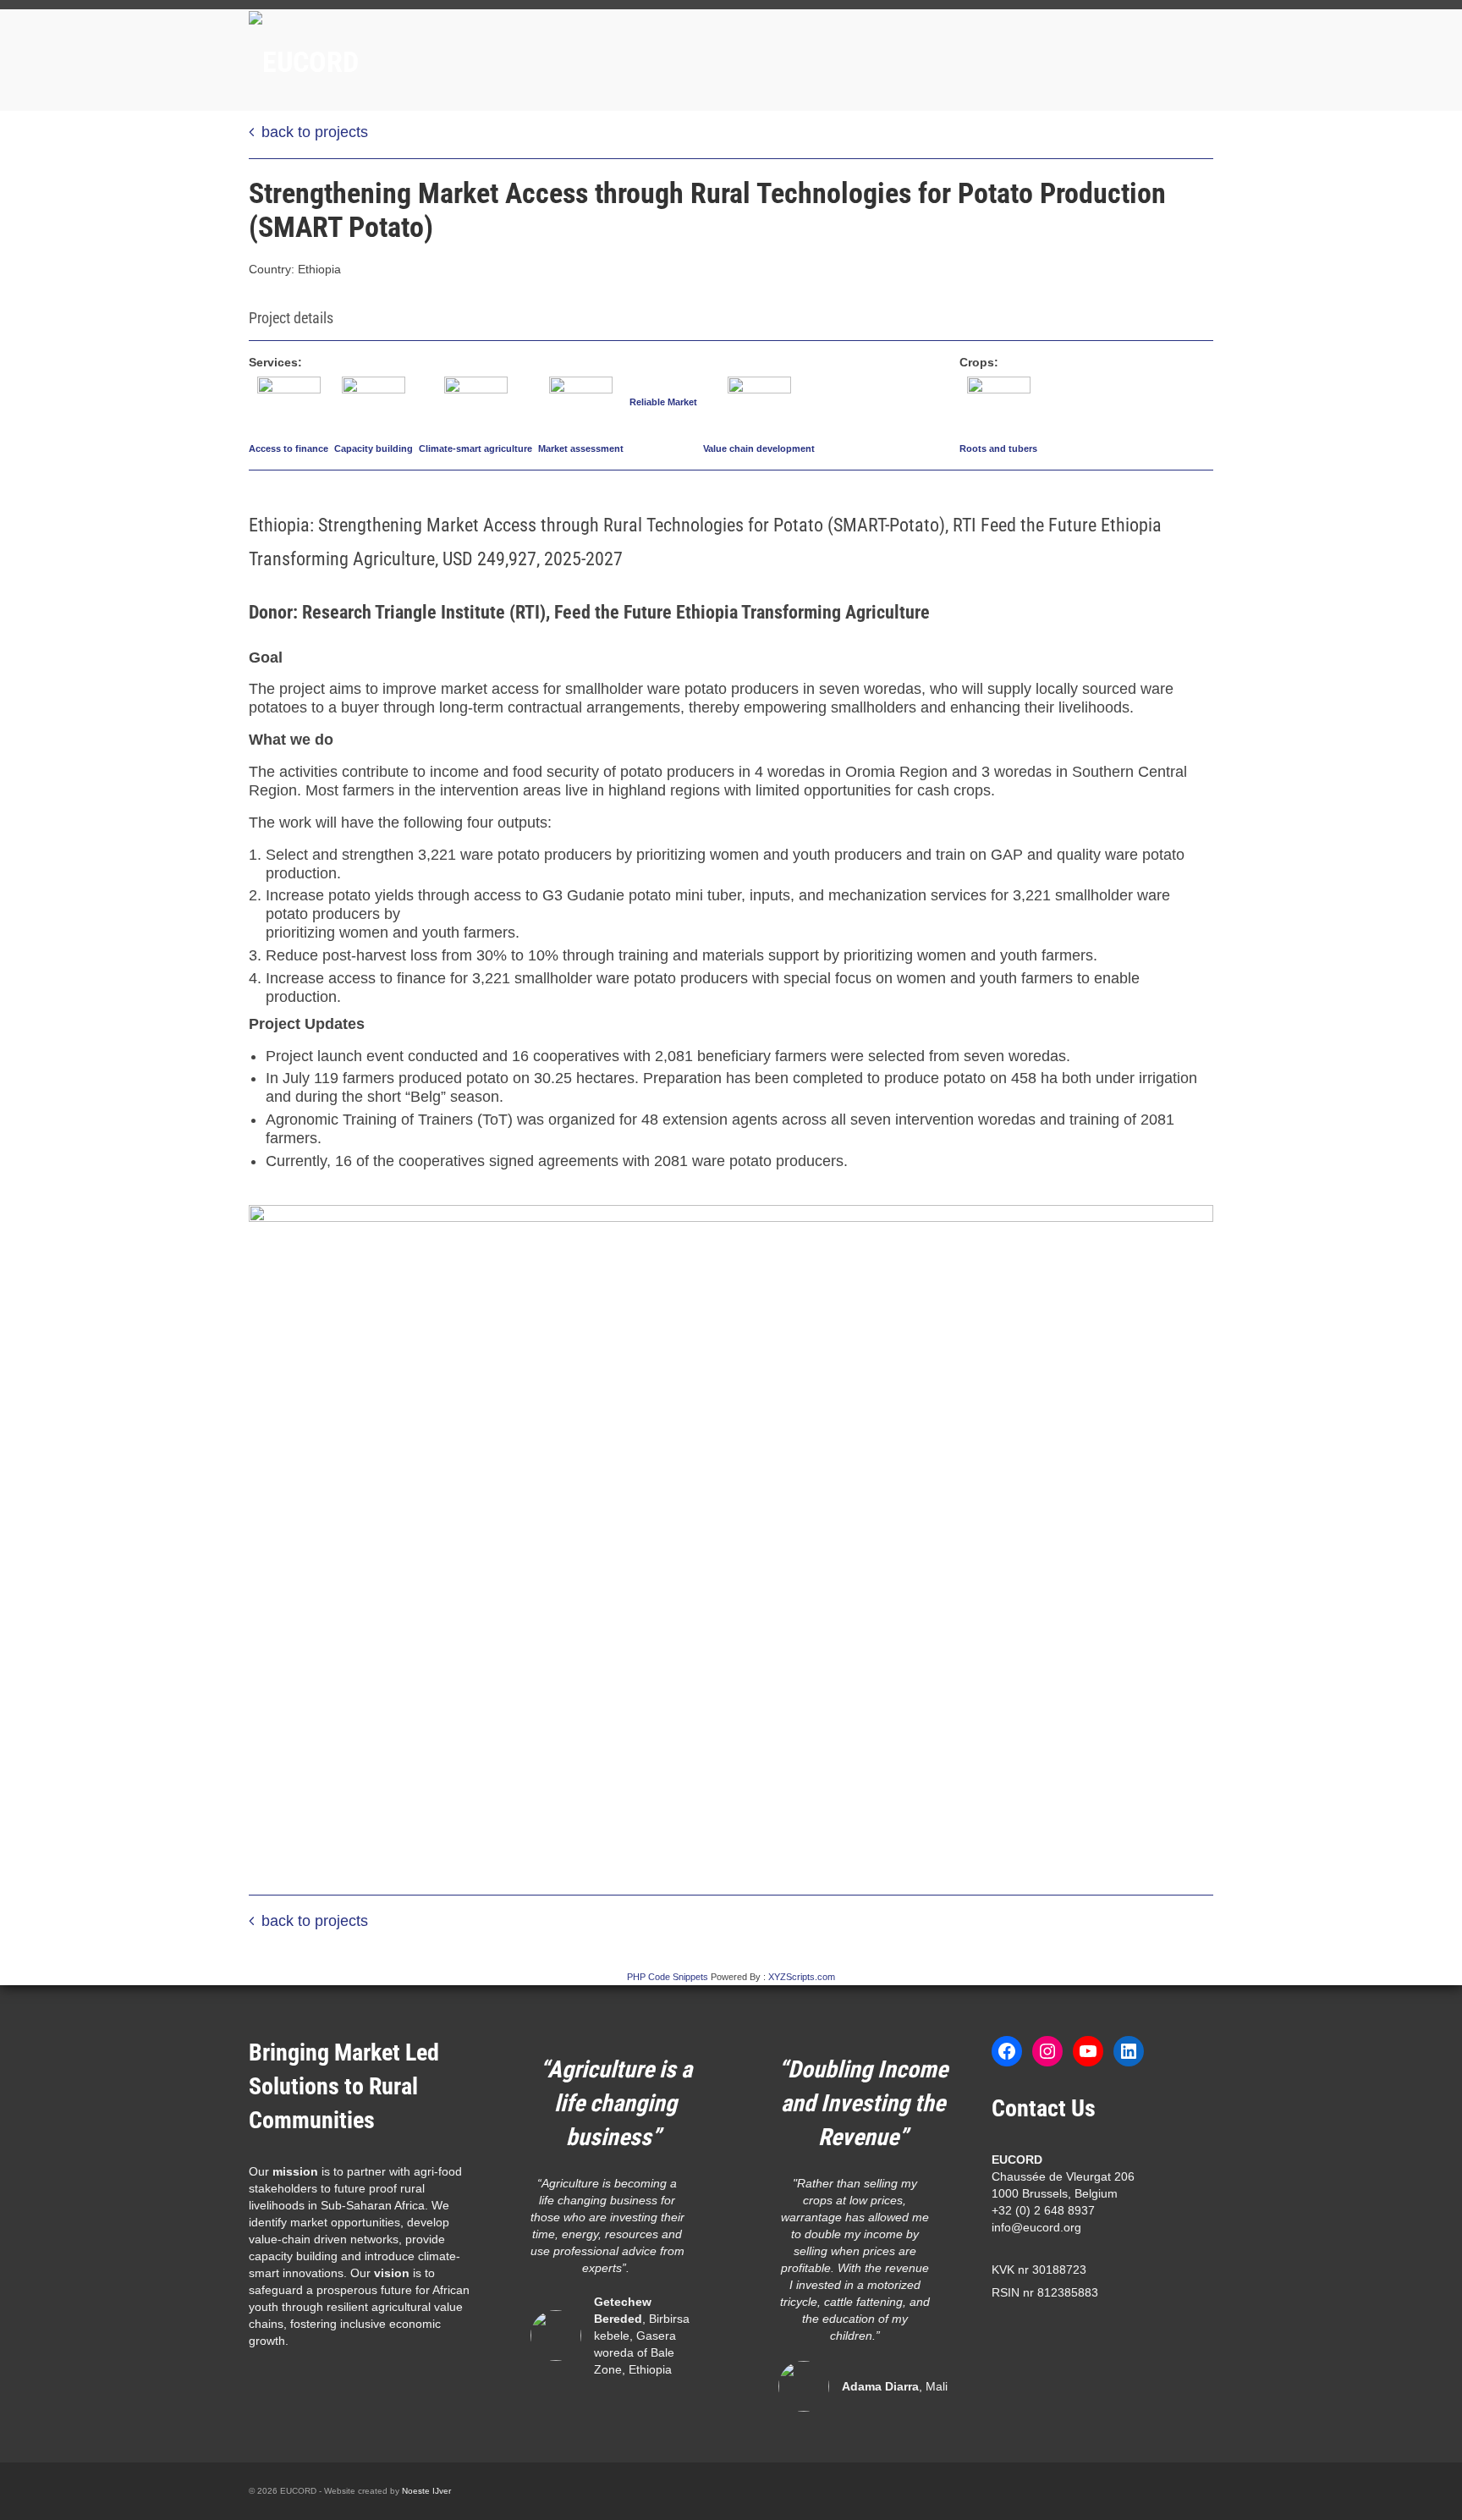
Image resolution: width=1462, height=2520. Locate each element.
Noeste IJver (426, 2491)
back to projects (315, 132)
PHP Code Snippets (668, 1977)
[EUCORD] (401, 60)
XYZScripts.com (802, 1977)
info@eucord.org (1036, 2227)
